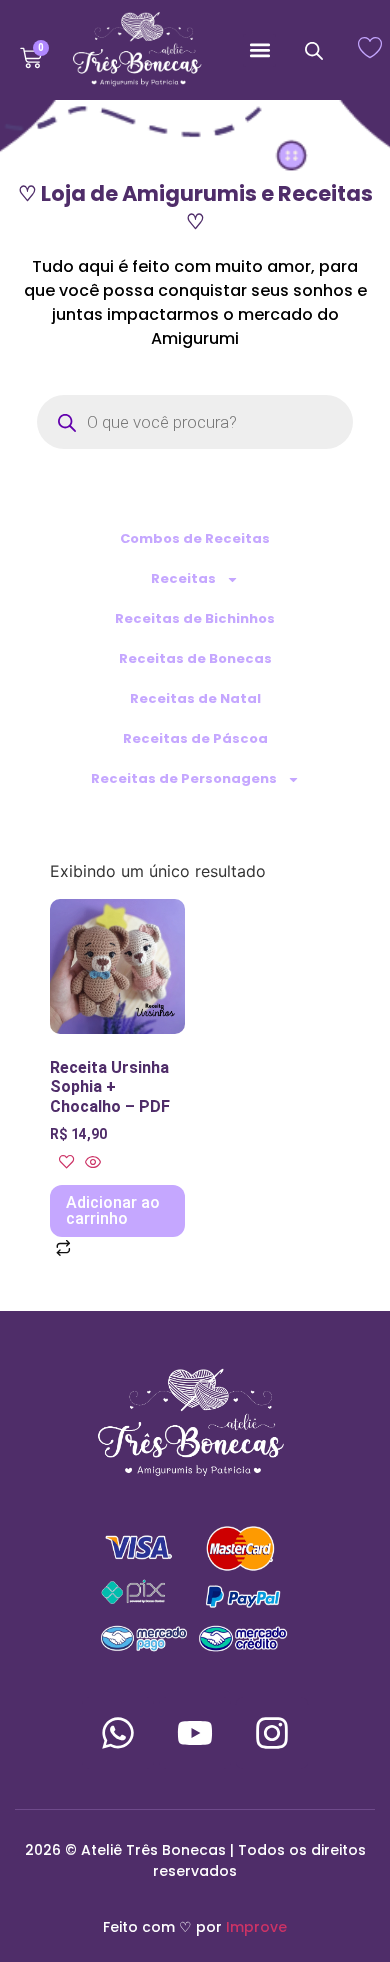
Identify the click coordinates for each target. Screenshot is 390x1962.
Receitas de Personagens (184, 778)
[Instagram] (272, 1733)
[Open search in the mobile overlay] (314, 50)
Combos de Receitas (195, 538)
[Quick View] (90, 1163)
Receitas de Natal (195, 698)
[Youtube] (195, 1733)
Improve (256, 1927)
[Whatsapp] (118, 1733)
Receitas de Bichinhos (195, 618)
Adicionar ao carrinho (113, 1210)
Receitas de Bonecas (195, 658)
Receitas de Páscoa (195, 738)
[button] (259, 50)
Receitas (183, 578)
